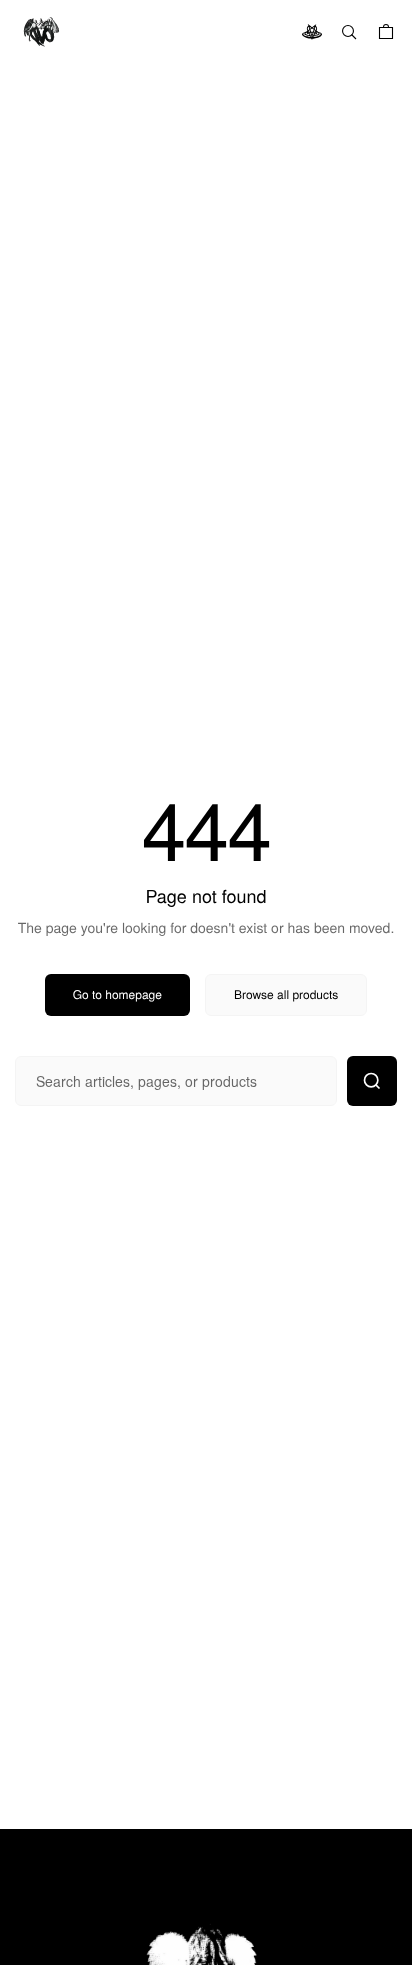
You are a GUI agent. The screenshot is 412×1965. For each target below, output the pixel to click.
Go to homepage (117, 994)
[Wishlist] (312, 32)
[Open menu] (40, 32)
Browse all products (286, 994)
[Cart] (386, 32)
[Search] (349, 32)
